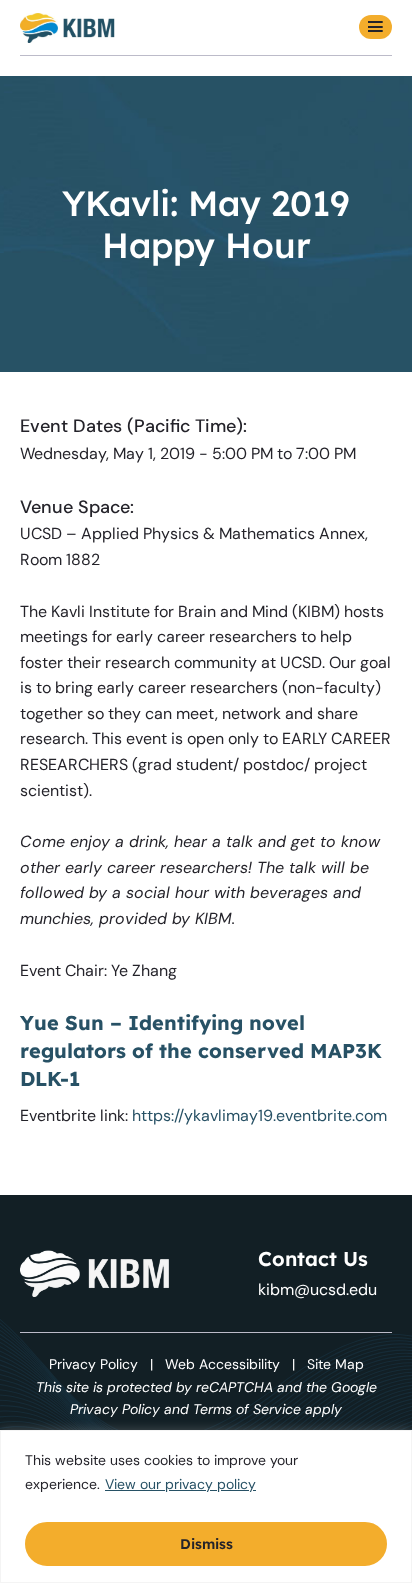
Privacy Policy (93, 1364)
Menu (375, 27)
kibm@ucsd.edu (317, 1289)
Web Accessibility (222, 1364)
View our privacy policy (180, 1484)
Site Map (335, 1364)
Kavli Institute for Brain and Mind (67, 27)
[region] (206, 1506)
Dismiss (206, 1544)
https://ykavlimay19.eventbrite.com (259, 1115)
